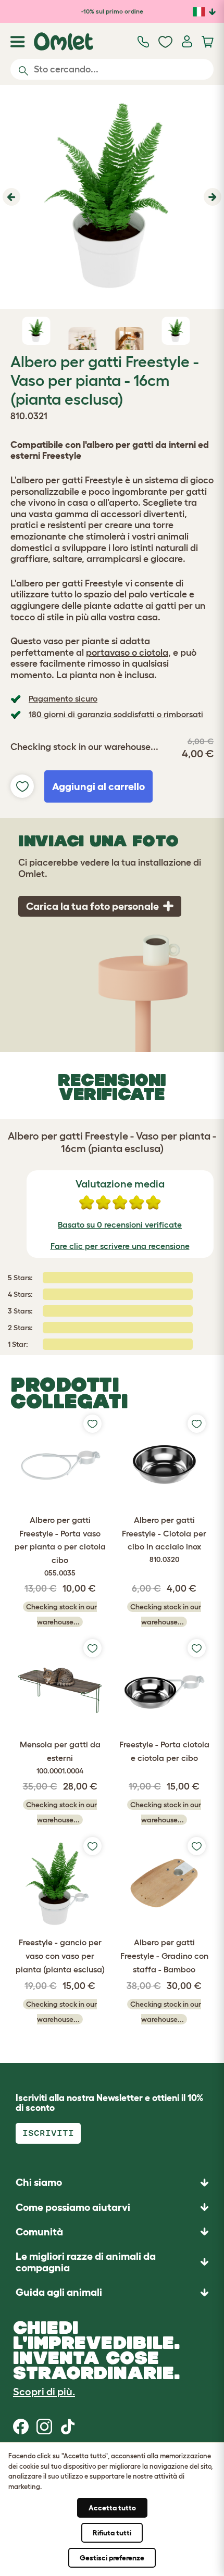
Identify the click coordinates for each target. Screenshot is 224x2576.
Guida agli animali (59, 2292)
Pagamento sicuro (63, 698)
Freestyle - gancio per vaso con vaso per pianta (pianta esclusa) (60, 1955)
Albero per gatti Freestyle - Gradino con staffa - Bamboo (164, 1955)
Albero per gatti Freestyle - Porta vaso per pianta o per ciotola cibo (60, 1546)
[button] (10, 197)
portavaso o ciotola (127, 653)
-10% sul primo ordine (112, 11)
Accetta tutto (112, 2508)
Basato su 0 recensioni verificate (120, 1224)
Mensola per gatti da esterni (60, 1757)
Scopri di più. (44, 2392)
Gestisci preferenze (112, 2558)
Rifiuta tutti (112, 2533)
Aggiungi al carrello (98, 786)
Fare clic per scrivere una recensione (120, 1246)
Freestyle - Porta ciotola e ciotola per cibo (164, 1751)
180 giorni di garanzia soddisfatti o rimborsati (116, 714)
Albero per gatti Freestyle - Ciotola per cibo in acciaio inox (164, 1539)
